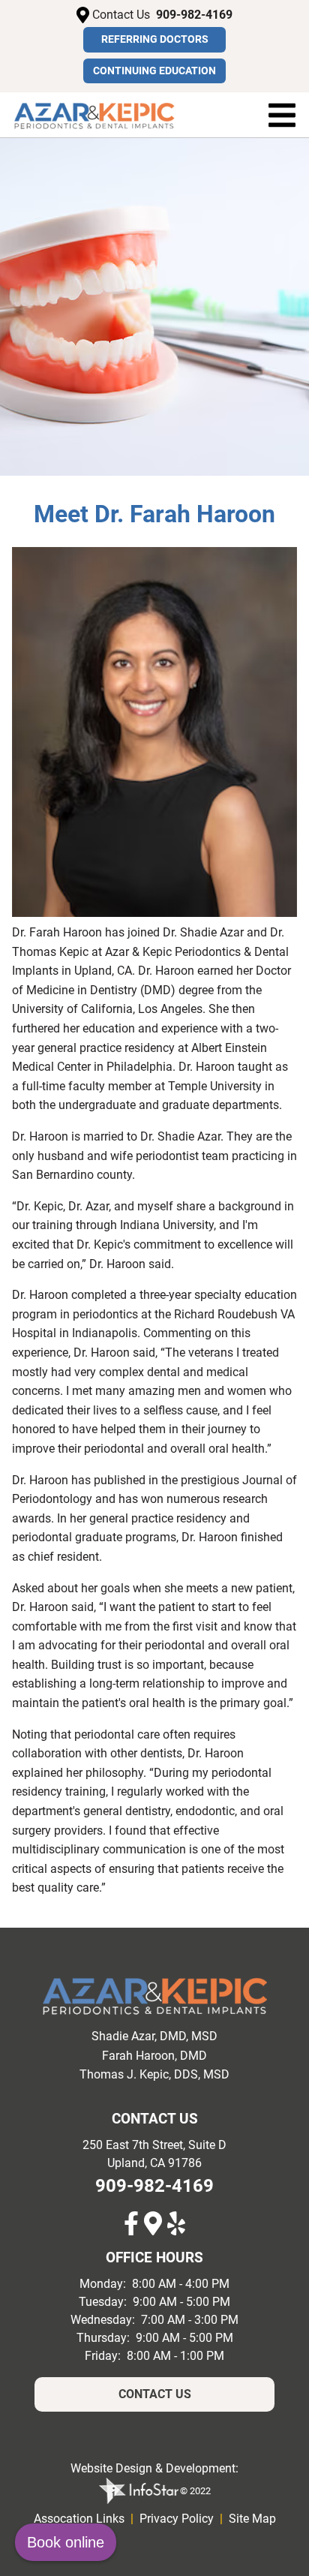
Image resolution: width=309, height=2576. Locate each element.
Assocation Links (79, 2519)
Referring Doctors (155, 39)
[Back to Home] (94, 115)
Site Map (252, 2519)
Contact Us (155, 2394)
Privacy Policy (177, 2519)
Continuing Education (154, 71)
